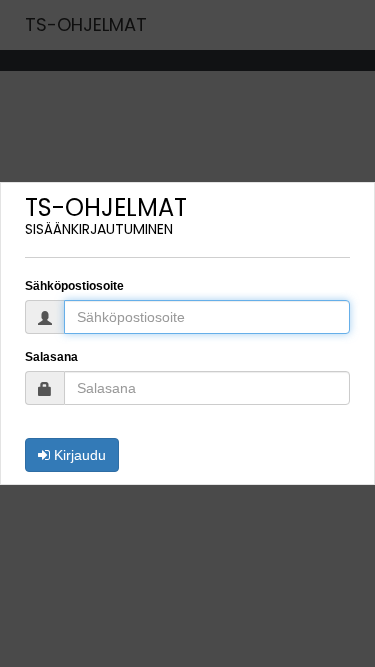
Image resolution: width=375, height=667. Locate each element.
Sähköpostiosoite (74, 286)
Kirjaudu (78, 455)
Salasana (51, 357)
